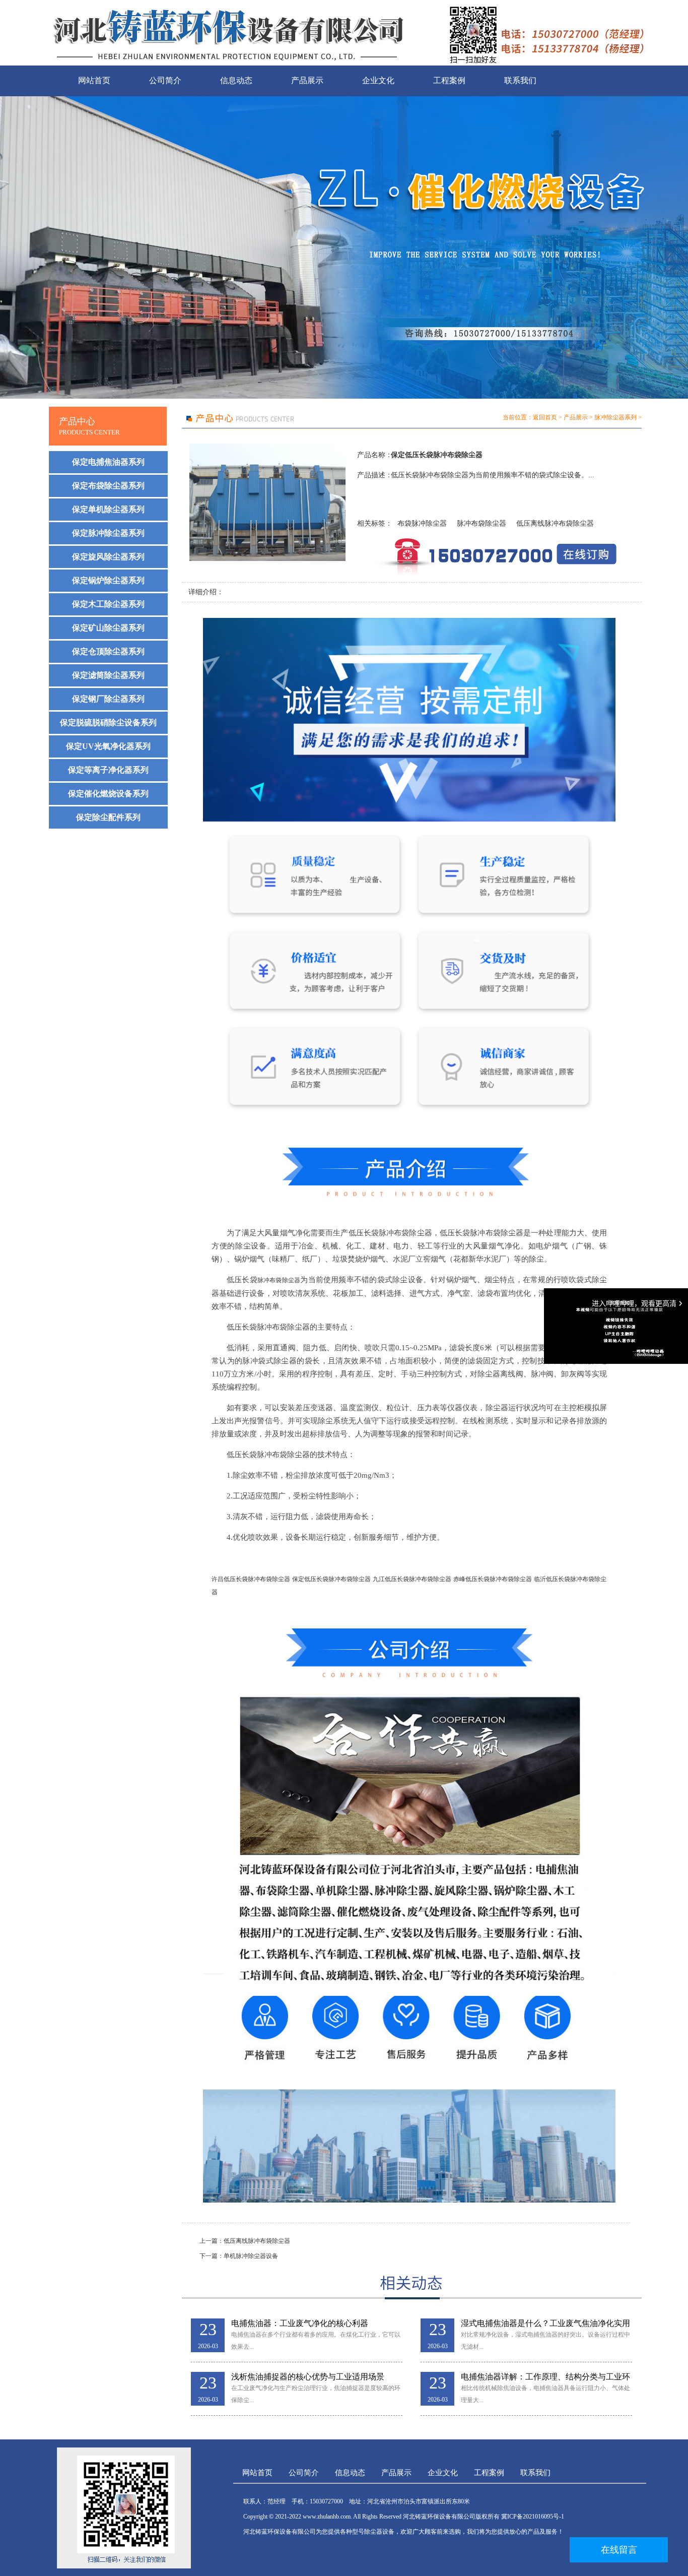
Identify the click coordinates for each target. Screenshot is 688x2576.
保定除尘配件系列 (108, 817)
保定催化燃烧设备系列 (108, 794)
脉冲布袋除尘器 (481, 523)
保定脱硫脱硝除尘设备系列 (108, 722)
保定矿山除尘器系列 (108, 628)
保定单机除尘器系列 (108, 509)
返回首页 (545, 417)
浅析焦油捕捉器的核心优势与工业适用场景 (308, 2377)
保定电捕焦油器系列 (108, 462)
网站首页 (94, 80)
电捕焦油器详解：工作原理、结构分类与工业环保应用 (545, 2377)
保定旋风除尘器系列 (108, 557)
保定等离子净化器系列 (108, 770)
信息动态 (236, 80)
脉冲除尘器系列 (615, 417)
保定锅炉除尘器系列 (108, 580)
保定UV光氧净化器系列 (108, 746)
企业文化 (378, 80)
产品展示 (307, 80)
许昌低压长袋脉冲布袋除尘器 (251, 1579)
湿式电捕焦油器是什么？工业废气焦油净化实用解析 (545, 2324)
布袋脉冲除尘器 (422, 523)
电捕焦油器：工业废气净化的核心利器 (300, 2323)
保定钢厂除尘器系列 (108, 699)
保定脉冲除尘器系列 (108, 533)
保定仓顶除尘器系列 (108, 651)
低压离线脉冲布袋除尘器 (555, 523)
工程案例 (449, 80)
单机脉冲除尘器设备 (251, 2256)
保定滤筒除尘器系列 (108, 675)
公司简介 (165, 80)
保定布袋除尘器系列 (108, 486)
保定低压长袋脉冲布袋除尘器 (331, 1579)
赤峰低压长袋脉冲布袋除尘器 (493, 1579)
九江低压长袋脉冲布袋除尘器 (412, 1579)
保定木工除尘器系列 (108, 604)
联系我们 (520, 80)
